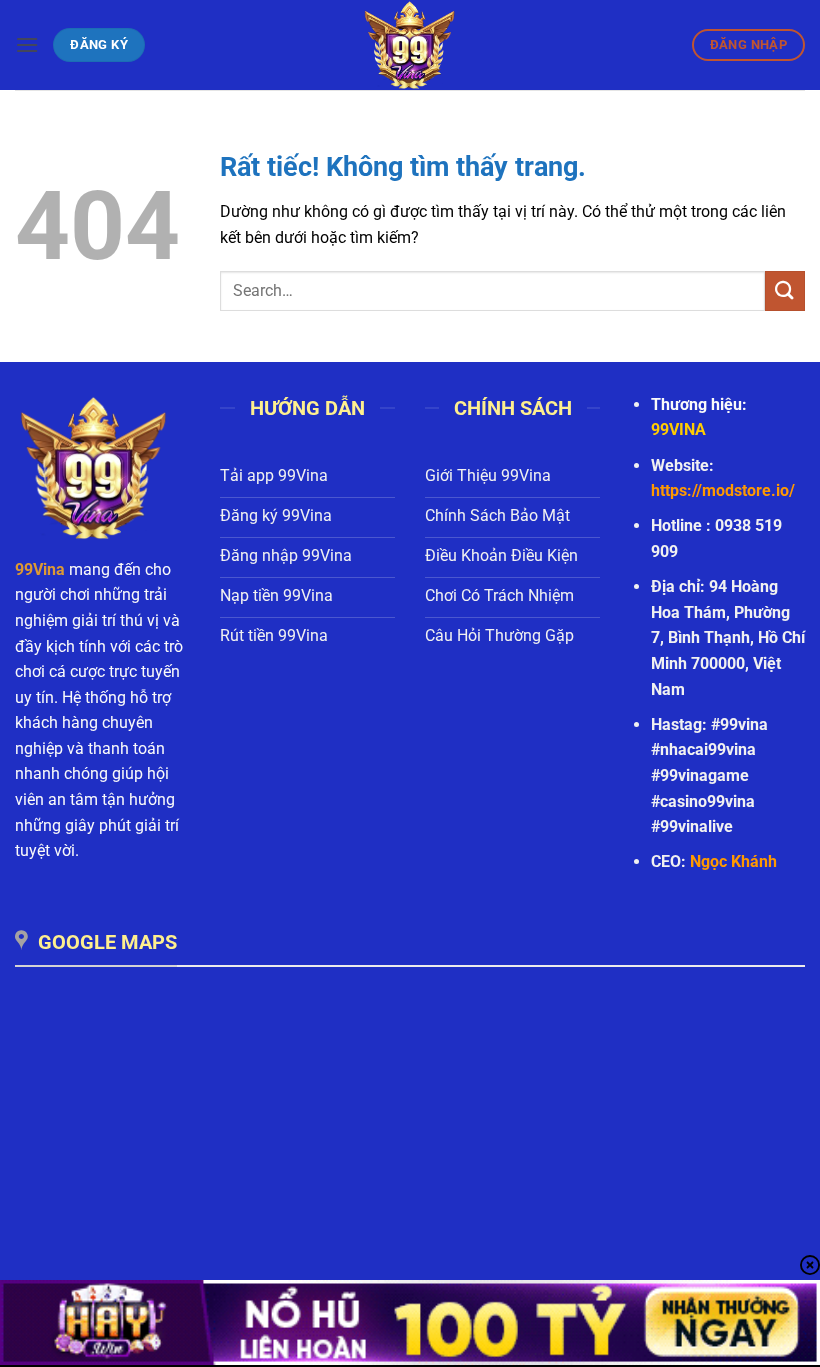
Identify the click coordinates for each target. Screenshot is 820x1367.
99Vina (40, 569)
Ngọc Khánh (733, 861)
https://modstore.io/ (723, 490)
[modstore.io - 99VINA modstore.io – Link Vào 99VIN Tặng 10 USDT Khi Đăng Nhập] (410, 45)
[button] (27, 44)
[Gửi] (785, 290)
